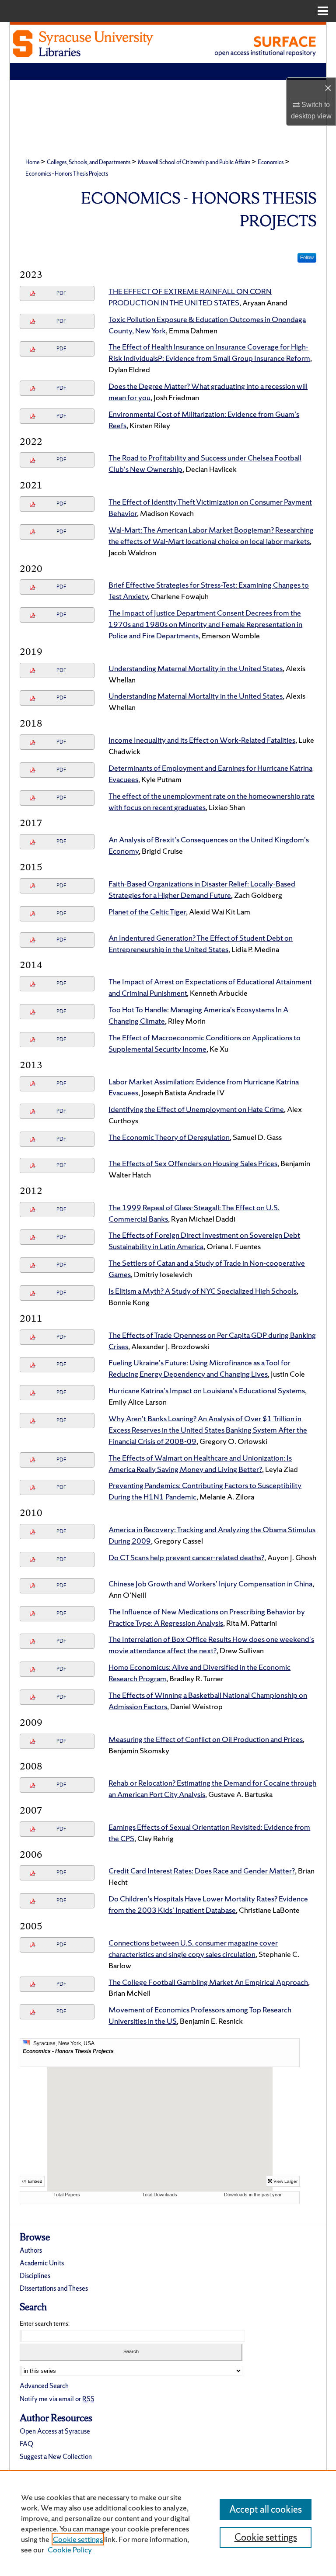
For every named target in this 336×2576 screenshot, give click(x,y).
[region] (168, 2523)
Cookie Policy (70, 2550)
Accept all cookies (266, 2509)
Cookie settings (78, 2539)
